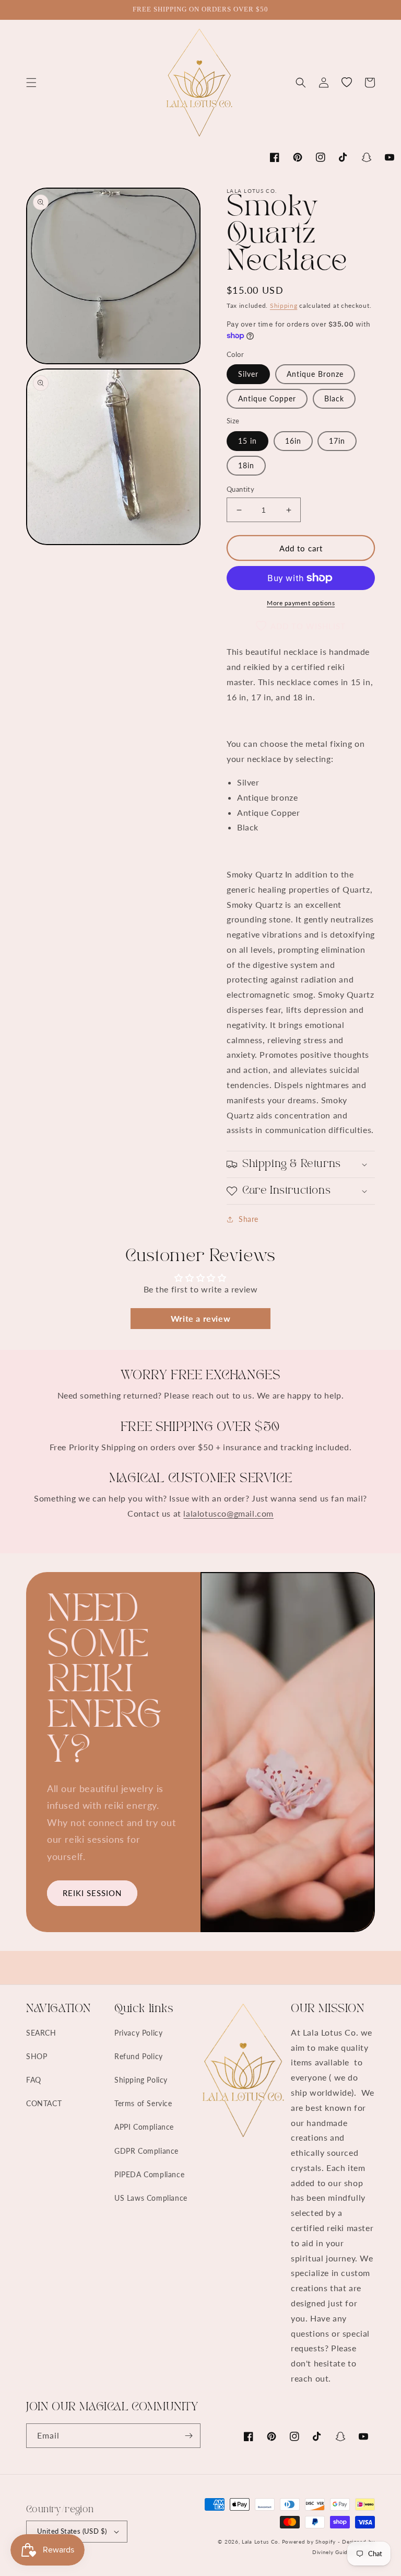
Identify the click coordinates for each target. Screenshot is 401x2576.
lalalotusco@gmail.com (228, 1513)
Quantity (240, 489)
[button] (31, 83)
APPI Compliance (144, 2127)
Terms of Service (143, 2103)
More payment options (301, 603)
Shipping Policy (141, 2080)
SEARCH (41, 2033)
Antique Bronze (315, 374)
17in (337, 441)
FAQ (34, 2080)
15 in (247, 441)
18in (246, 465)
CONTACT (44, 2103)
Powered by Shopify (309, 2542)
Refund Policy (139, 2056)
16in (293, 441)
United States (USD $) (72, 2531)
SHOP (37, 2056)
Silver (248, 374)
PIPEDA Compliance (149, 2174)
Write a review (200, 1318)
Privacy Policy (138, 2033)
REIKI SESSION (92, 1893)
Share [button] (249, 1219)
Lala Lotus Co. (261, 2542)
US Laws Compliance (151, 2198)
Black (334, 398)
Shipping (284, 305)
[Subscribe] (188, 2436)
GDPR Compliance (146, 2151)
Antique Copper (267, 398)
